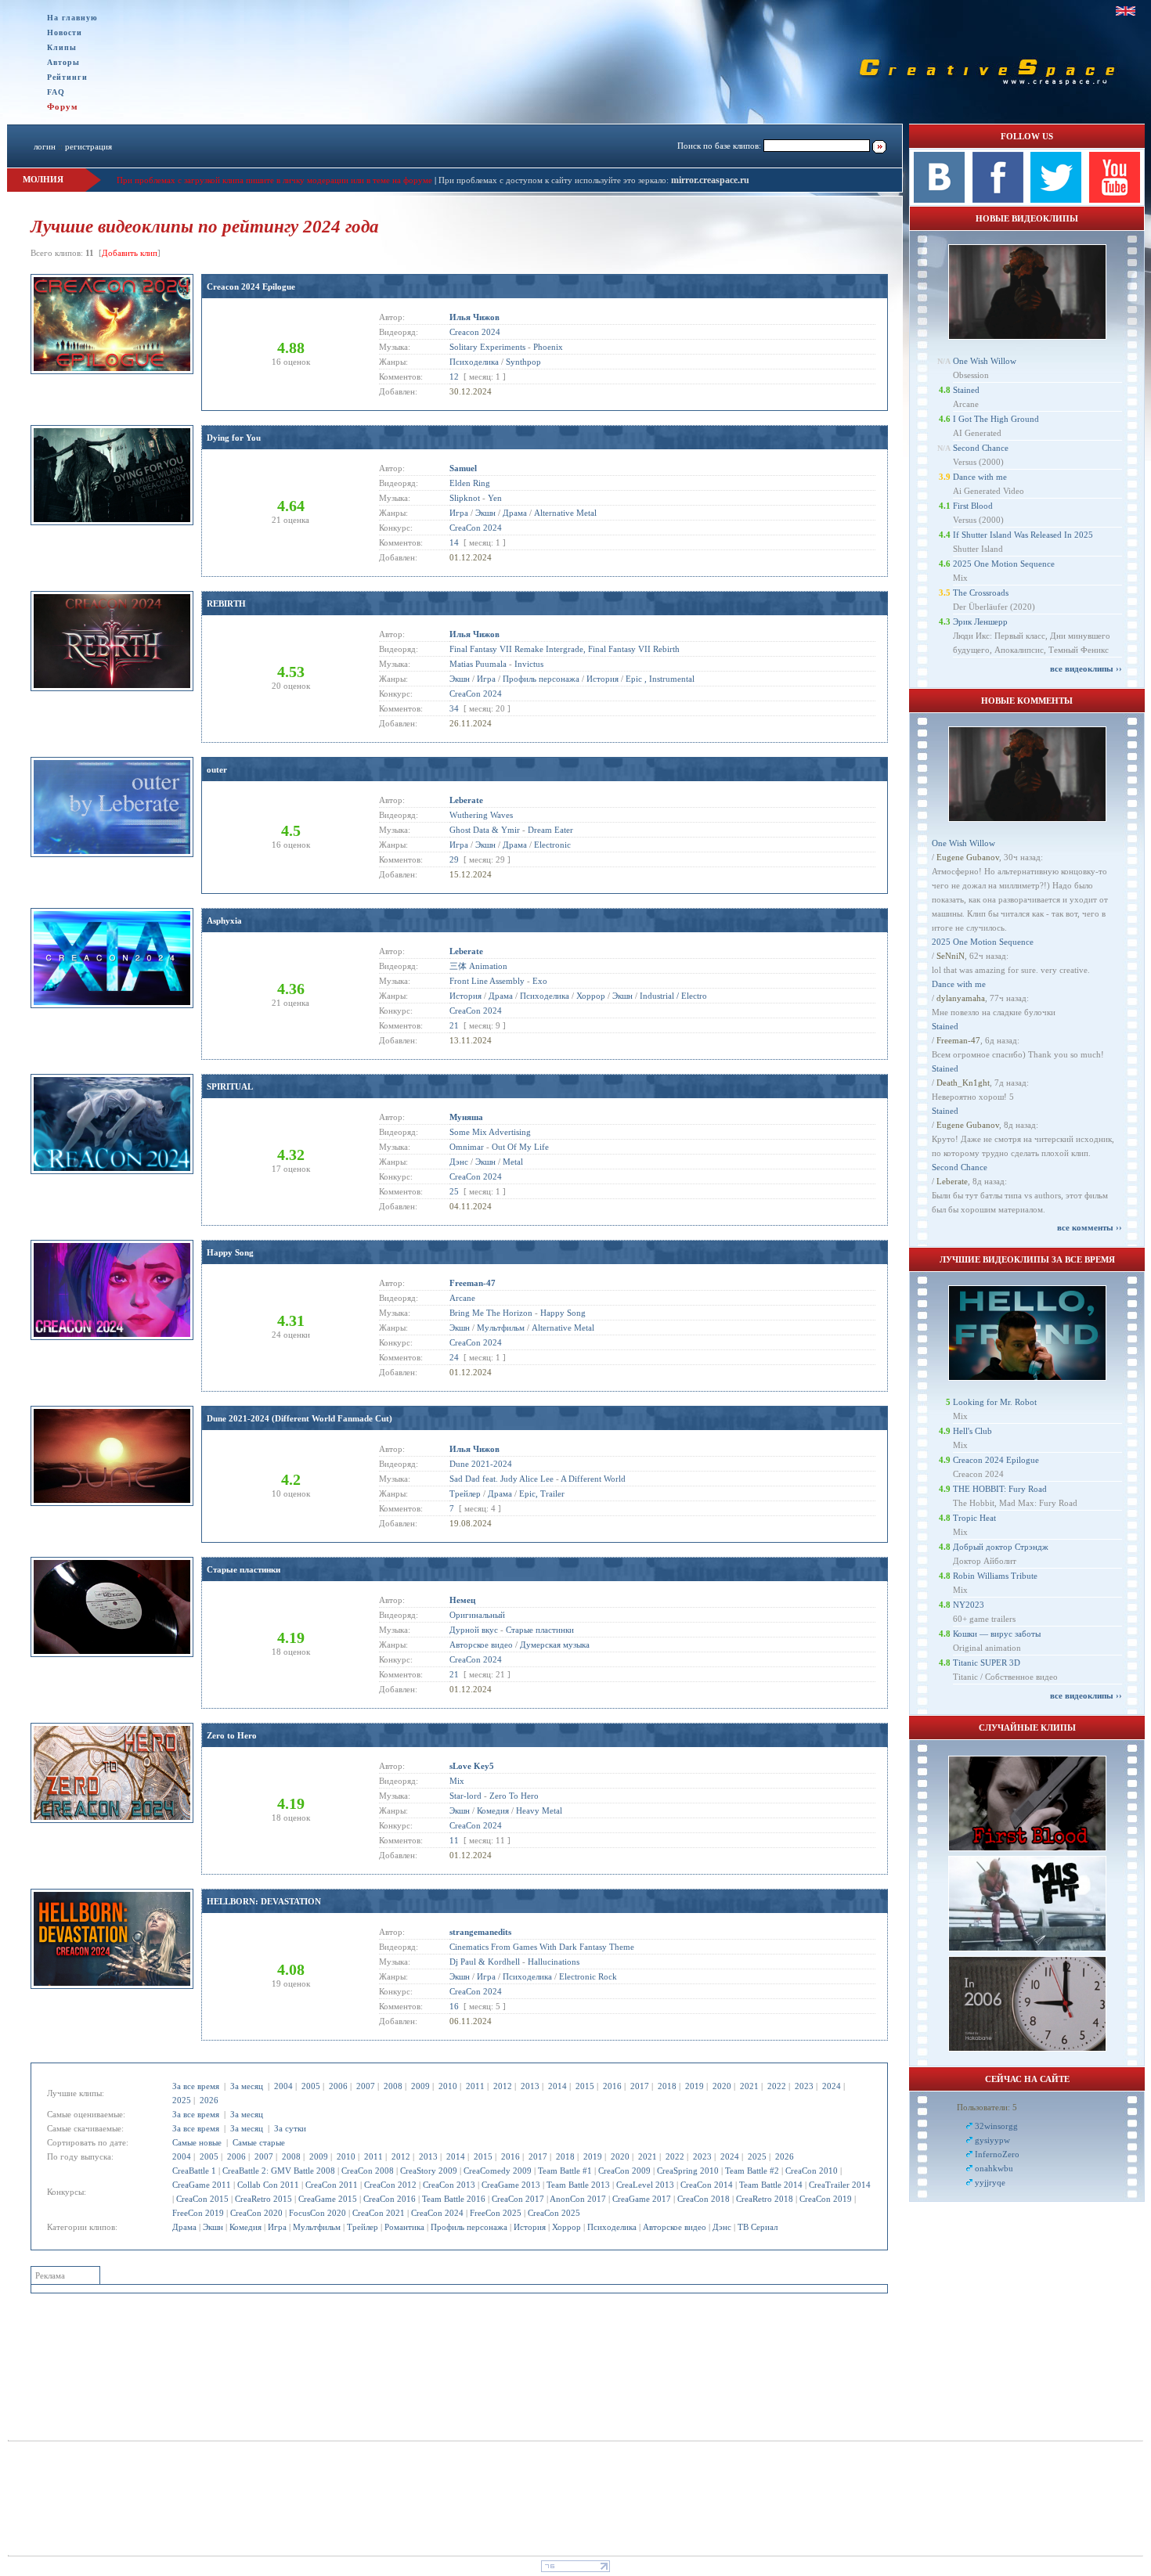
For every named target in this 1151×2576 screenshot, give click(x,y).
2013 (530, 2086)
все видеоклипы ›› (1086, 668)
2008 (393, 2086)
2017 (640, 2086)
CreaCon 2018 (704, 2199)
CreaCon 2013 (449, 2185)
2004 (283, 2086)
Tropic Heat (974, 1518)
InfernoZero (997, 2154)
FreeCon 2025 (496, 2213)
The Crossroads (981, 593)
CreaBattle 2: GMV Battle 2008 (279, 2171)
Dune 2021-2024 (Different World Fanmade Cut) (299, 1418)
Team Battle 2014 (771, 2185)
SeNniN (951, 956)
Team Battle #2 (752, 2171)
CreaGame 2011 (202, 2185)
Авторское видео (675, 2227)
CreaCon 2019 (826, 2199)
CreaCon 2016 (390, 2199)
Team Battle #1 (565, 2171)
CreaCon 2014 (707, 2185)
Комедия (245, 2227)
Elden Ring (470, 483)
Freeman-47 (958, 1040)
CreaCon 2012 (390, 2185)
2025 (182, 2100)
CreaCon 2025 (554, 2213)
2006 (338, 2086)
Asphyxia (224, 921)
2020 (722, 2086)
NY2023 (969, 1605)
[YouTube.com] (1115, 200)
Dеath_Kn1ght (963, 1083)
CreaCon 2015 (202, 2199)
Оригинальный (477, 1615)
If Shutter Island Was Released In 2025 (1023, 535)
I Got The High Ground (996, 419)
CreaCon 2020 (256, 2213)
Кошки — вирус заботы (997, 1634)
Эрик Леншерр (980, 621)
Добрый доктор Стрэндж (1001, 1547)
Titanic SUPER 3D (987, 1663)
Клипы (62, 47)
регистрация (88, 146)
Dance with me (980, 477)
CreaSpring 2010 (688, 2171)
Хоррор (566, 2227)
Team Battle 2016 (454, 2199)
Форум (63, 106)
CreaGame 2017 (642, 2199)
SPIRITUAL (230, 1086)
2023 (804, 2086)
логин (45, 146)
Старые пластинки (244, 1569)
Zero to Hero (232, 1735)
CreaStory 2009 (429, 2171)
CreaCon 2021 (379, 2213)
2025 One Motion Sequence (1004, 564)
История (530, 2227)
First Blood (973, 506)
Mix (457, 1781)
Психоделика (612, 2227)
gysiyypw (992, 2140)
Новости (65, 32)
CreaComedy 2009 (498, 2171)
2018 (667, 2086)
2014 (557, 2086)
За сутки (290, 2128)
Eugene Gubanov (968, 857)
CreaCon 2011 (332, 2185)
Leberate (952, 1181)
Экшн (213, 2227)
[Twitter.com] (1056, 200)
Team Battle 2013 (578, 2185)
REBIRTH (226, 603)
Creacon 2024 (475, 332)
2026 (209, 2100)
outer (217, 769)
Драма (184, 2227)
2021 (749, 2086)
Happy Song (230, 1252)
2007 (366, 2086)
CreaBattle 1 (194, 2171)
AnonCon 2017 (578, 2199)
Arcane (462, 1298)
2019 (695, 2086)
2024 (832, 2086)
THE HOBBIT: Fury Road (1000, 1489)
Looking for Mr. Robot (995, 1402)
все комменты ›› (1090, 1227)
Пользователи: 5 (987, 2107)
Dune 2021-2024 (481, 1464)
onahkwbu (994, 2168)
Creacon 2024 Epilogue (251, 286)
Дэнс (722, 2227)
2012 (503, 2086)
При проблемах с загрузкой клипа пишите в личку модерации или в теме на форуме (274, 180)
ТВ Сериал (758, 2227)
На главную (72, 18)
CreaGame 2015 (328, 2199)
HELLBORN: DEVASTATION (264, 1901)
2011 (475, 2086)
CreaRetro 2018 (765, 2199)
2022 (777, 2086)
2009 (420, 2086)
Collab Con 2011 (268, 2185)
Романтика (404, 2227)
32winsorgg (996, 2126)
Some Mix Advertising (490, 1132)
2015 (585, 2086)
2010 (448, 2086)
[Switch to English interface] (1126, 11)
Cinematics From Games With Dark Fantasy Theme (542, 1947)
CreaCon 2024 (437, 2213)
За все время (196, 2086)
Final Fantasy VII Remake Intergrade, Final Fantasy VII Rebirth (565, 649)
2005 (311, 2086)
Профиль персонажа (469, 2227)
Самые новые (197, 2142)
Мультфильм (317, 2227)
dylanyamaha (961, 998)
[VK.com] (939, 200)
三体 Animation (478, 966)
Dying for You (234, 438)
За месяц (247, 2086)
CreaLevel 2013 (645, 2185)
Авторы (63, 62)
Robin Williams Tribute (995, 1576)
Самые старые (259, 2142)
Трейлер (363, 2227)
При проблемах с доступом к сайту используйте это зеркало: (555, 180)
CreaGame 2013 (511, 2185)
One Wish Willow (985, 361)
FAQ (56, 92)
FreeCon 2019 (198, 2213)
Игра (277, 2227)
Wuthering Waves (481, 815)
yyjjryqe (990, 2182)
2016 (612, 2086)
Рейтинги (67, 77)
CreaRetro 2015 (263, 2199)
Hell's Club (972, 1431)
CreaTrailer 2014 (840, 2185)
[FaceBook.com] (998, 200)
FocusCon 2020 (318, 2213)
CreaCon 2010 (812, 2171)
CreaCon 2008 (368, 2171)
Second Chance (981, 448)
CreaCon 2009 (624, 2171)
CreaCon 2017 (518, 2199)
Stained (966, 390)
